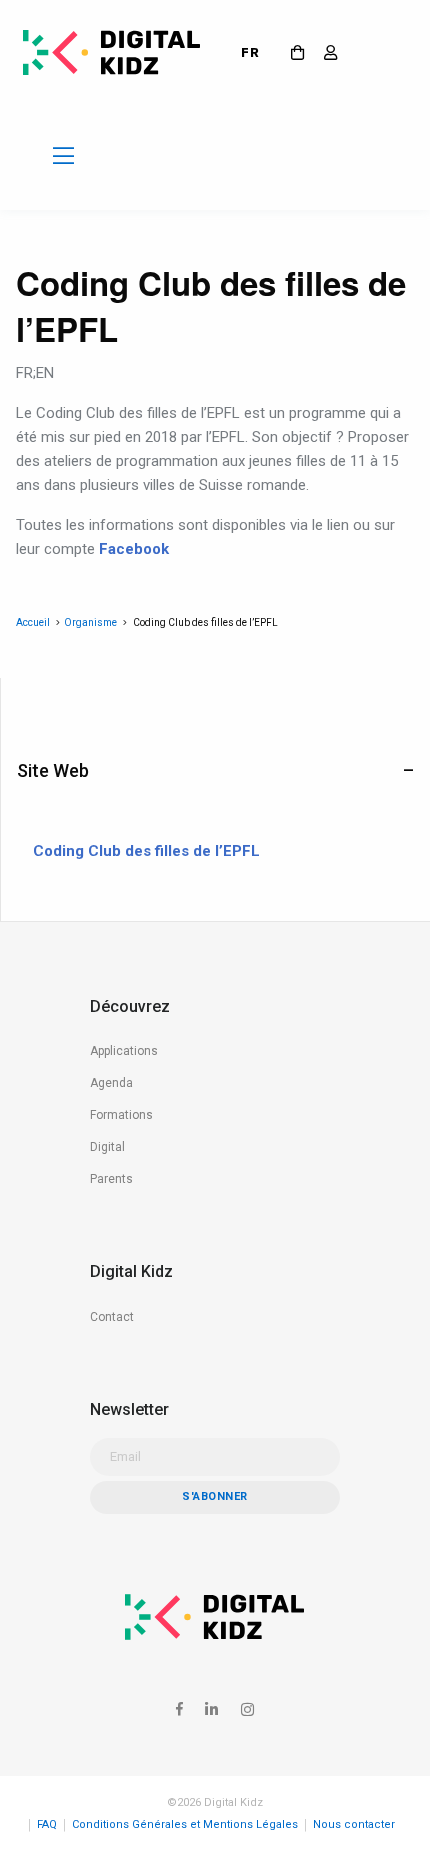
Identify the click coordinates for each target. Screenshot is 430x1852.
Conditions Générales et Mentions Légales (185, 1824)
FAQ (47, 1824)
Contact (112, 1317)
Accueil (33, 622)
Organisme (90, 622)
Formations (121, 1115)
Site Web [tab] (53, 770)
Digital (107, 1147)
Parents (111, 1179)
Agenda (111, 1083)
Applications (124, 1051)
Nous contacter (354, 1824)
